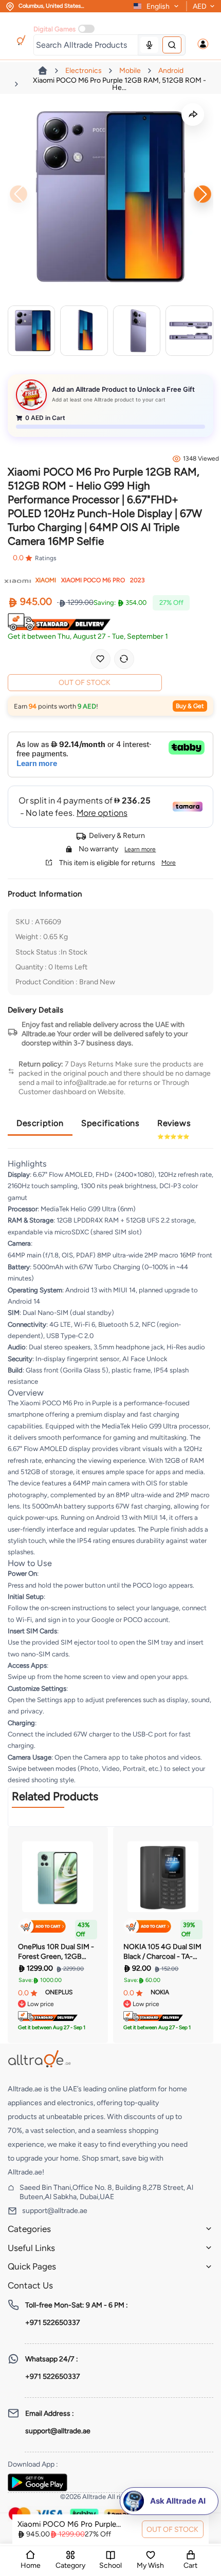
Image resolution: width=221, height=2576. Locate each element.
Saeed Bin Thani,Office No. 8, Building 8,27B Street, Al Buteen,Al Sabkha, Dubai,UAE (106, 2192)
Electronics (84, 71)
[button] (203, 44)
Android (171, 71)
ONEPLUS (59, 1992)
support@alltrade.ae (55, 2211)
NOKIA (160, 1992)
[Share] (193, 115)
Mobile (130, 71)
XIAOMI (46, 580)
